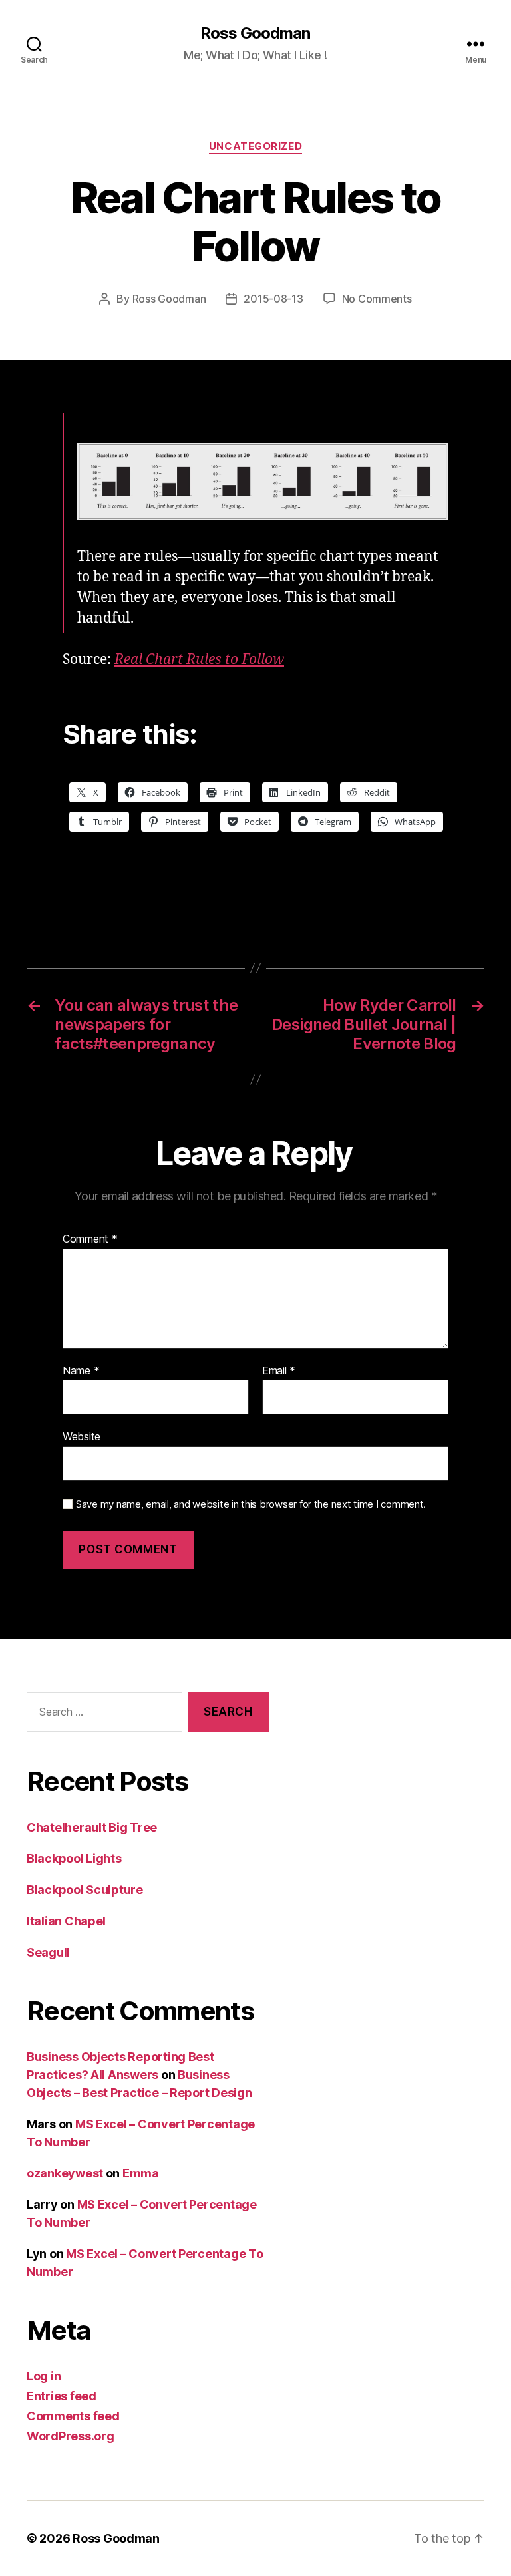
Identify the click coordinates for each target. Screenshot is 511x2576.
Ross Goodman (255, 33)
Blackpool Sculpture (85, 1890)
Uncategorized (255, 146)
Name (81, 1371)
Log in (44, 2376)
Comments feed (73, 2416)
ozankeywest (65, 2173)
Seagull (48, 1952)
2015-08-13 (273, 299)
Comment (90, 1239)
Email (279, 1371)
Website (82, 1436)
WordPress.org (71, 2436)
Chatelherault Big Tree (92, 1827)
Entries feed (62, 2396)
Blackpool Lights (74, 1858)
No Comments (377, 299)
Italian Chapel (66, 1921)
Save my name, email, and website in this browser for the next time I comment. (251, 1504)
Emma (141, 2173)
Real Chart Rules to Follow (199, 660)
